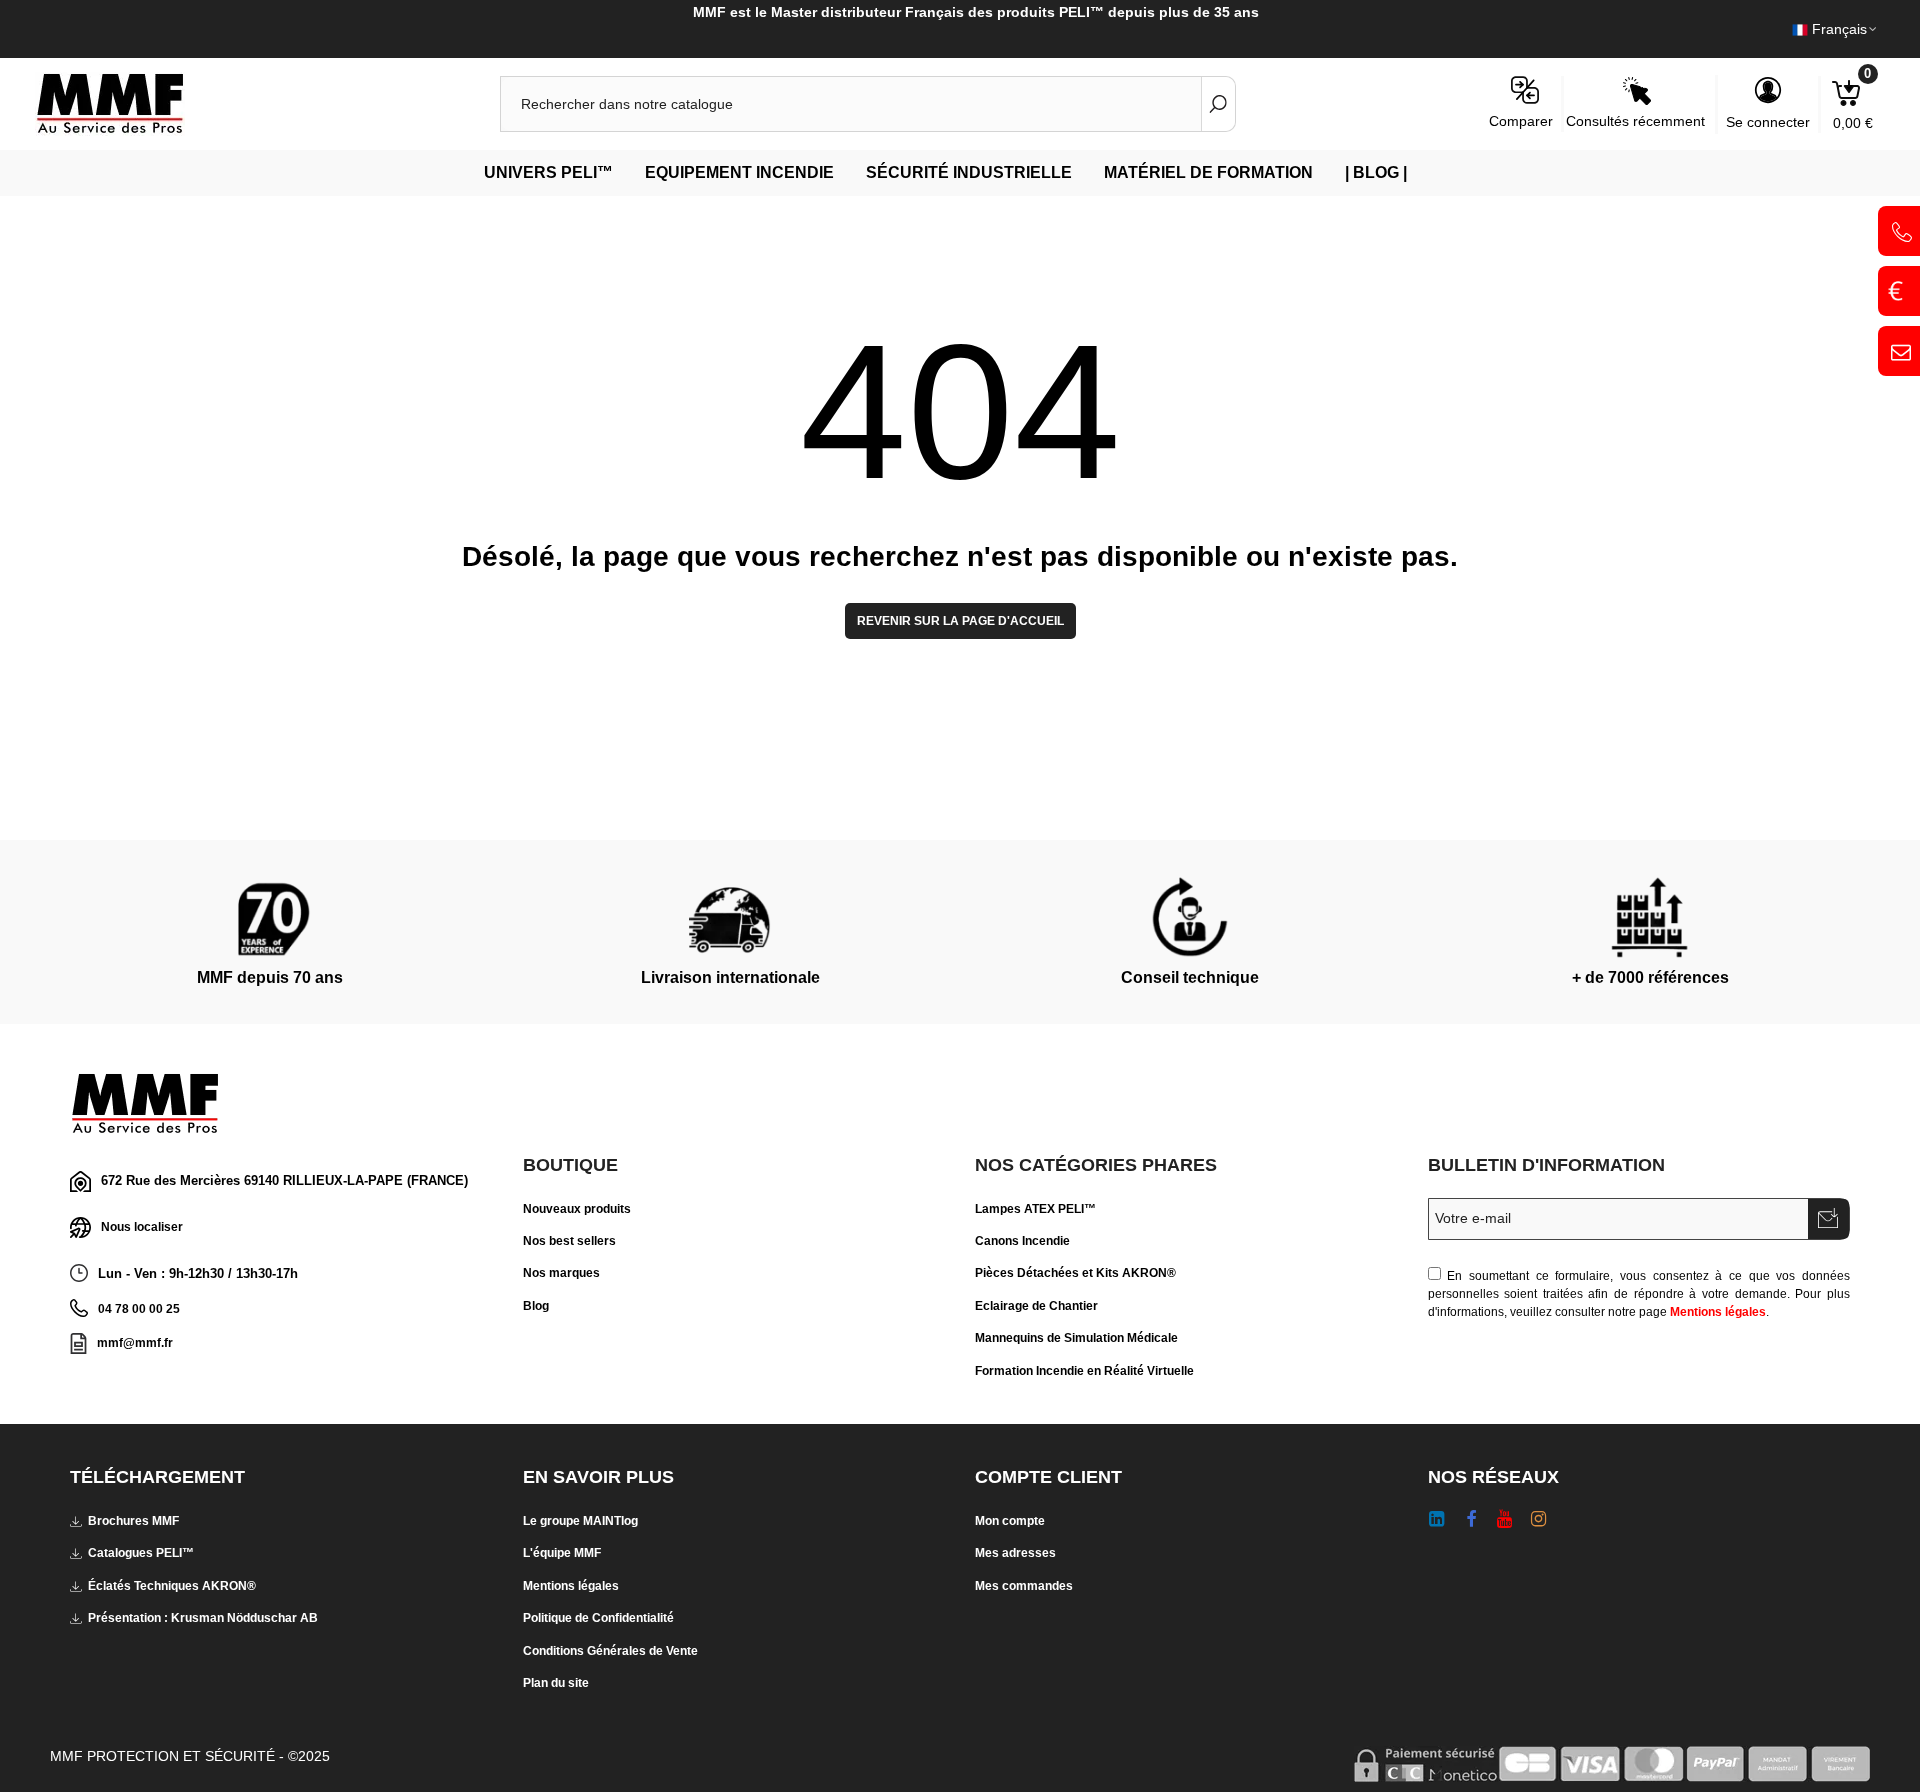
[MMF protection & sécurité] (145, 104)
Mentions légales (1718, 1312)
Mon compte (1010, 1521)
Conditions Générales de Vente (610, 1651)
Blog (536, 1306)
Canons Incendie (1022, 1241)
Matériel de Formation (1208, 172)
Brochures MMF (133, 1521)
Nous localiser (142, 1227)
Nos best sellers (569, 1241)
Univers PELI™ (548, 172)
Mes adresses (1015, 1553)
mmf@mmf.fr (135, 1343)
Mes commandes (1024, 1586)
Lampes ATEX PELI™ (1035, 1209)
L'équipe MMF (562, 1553)
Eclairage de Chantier (1036, 1306)
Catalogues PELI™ (141, 1553)
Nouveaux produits (577, 1209)
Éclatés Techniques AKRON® (172, 1586)
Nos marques (561, 1273)
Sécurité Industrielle (969, 172)
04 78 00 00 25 (139, 1309)
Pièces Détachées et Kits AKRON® (1075, 1273)
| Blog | (1376, 172)
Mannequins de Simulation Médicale (1076, 1338)
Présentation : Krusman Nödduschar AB (203, 1618)
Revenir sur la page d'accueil (960, 621)
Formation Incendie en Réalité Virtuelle (1084, 1371)
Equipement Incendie (739, 172)
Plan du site (556, 1683)
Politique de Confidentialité (598, 1618)
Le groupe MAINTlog (580, 1521)
